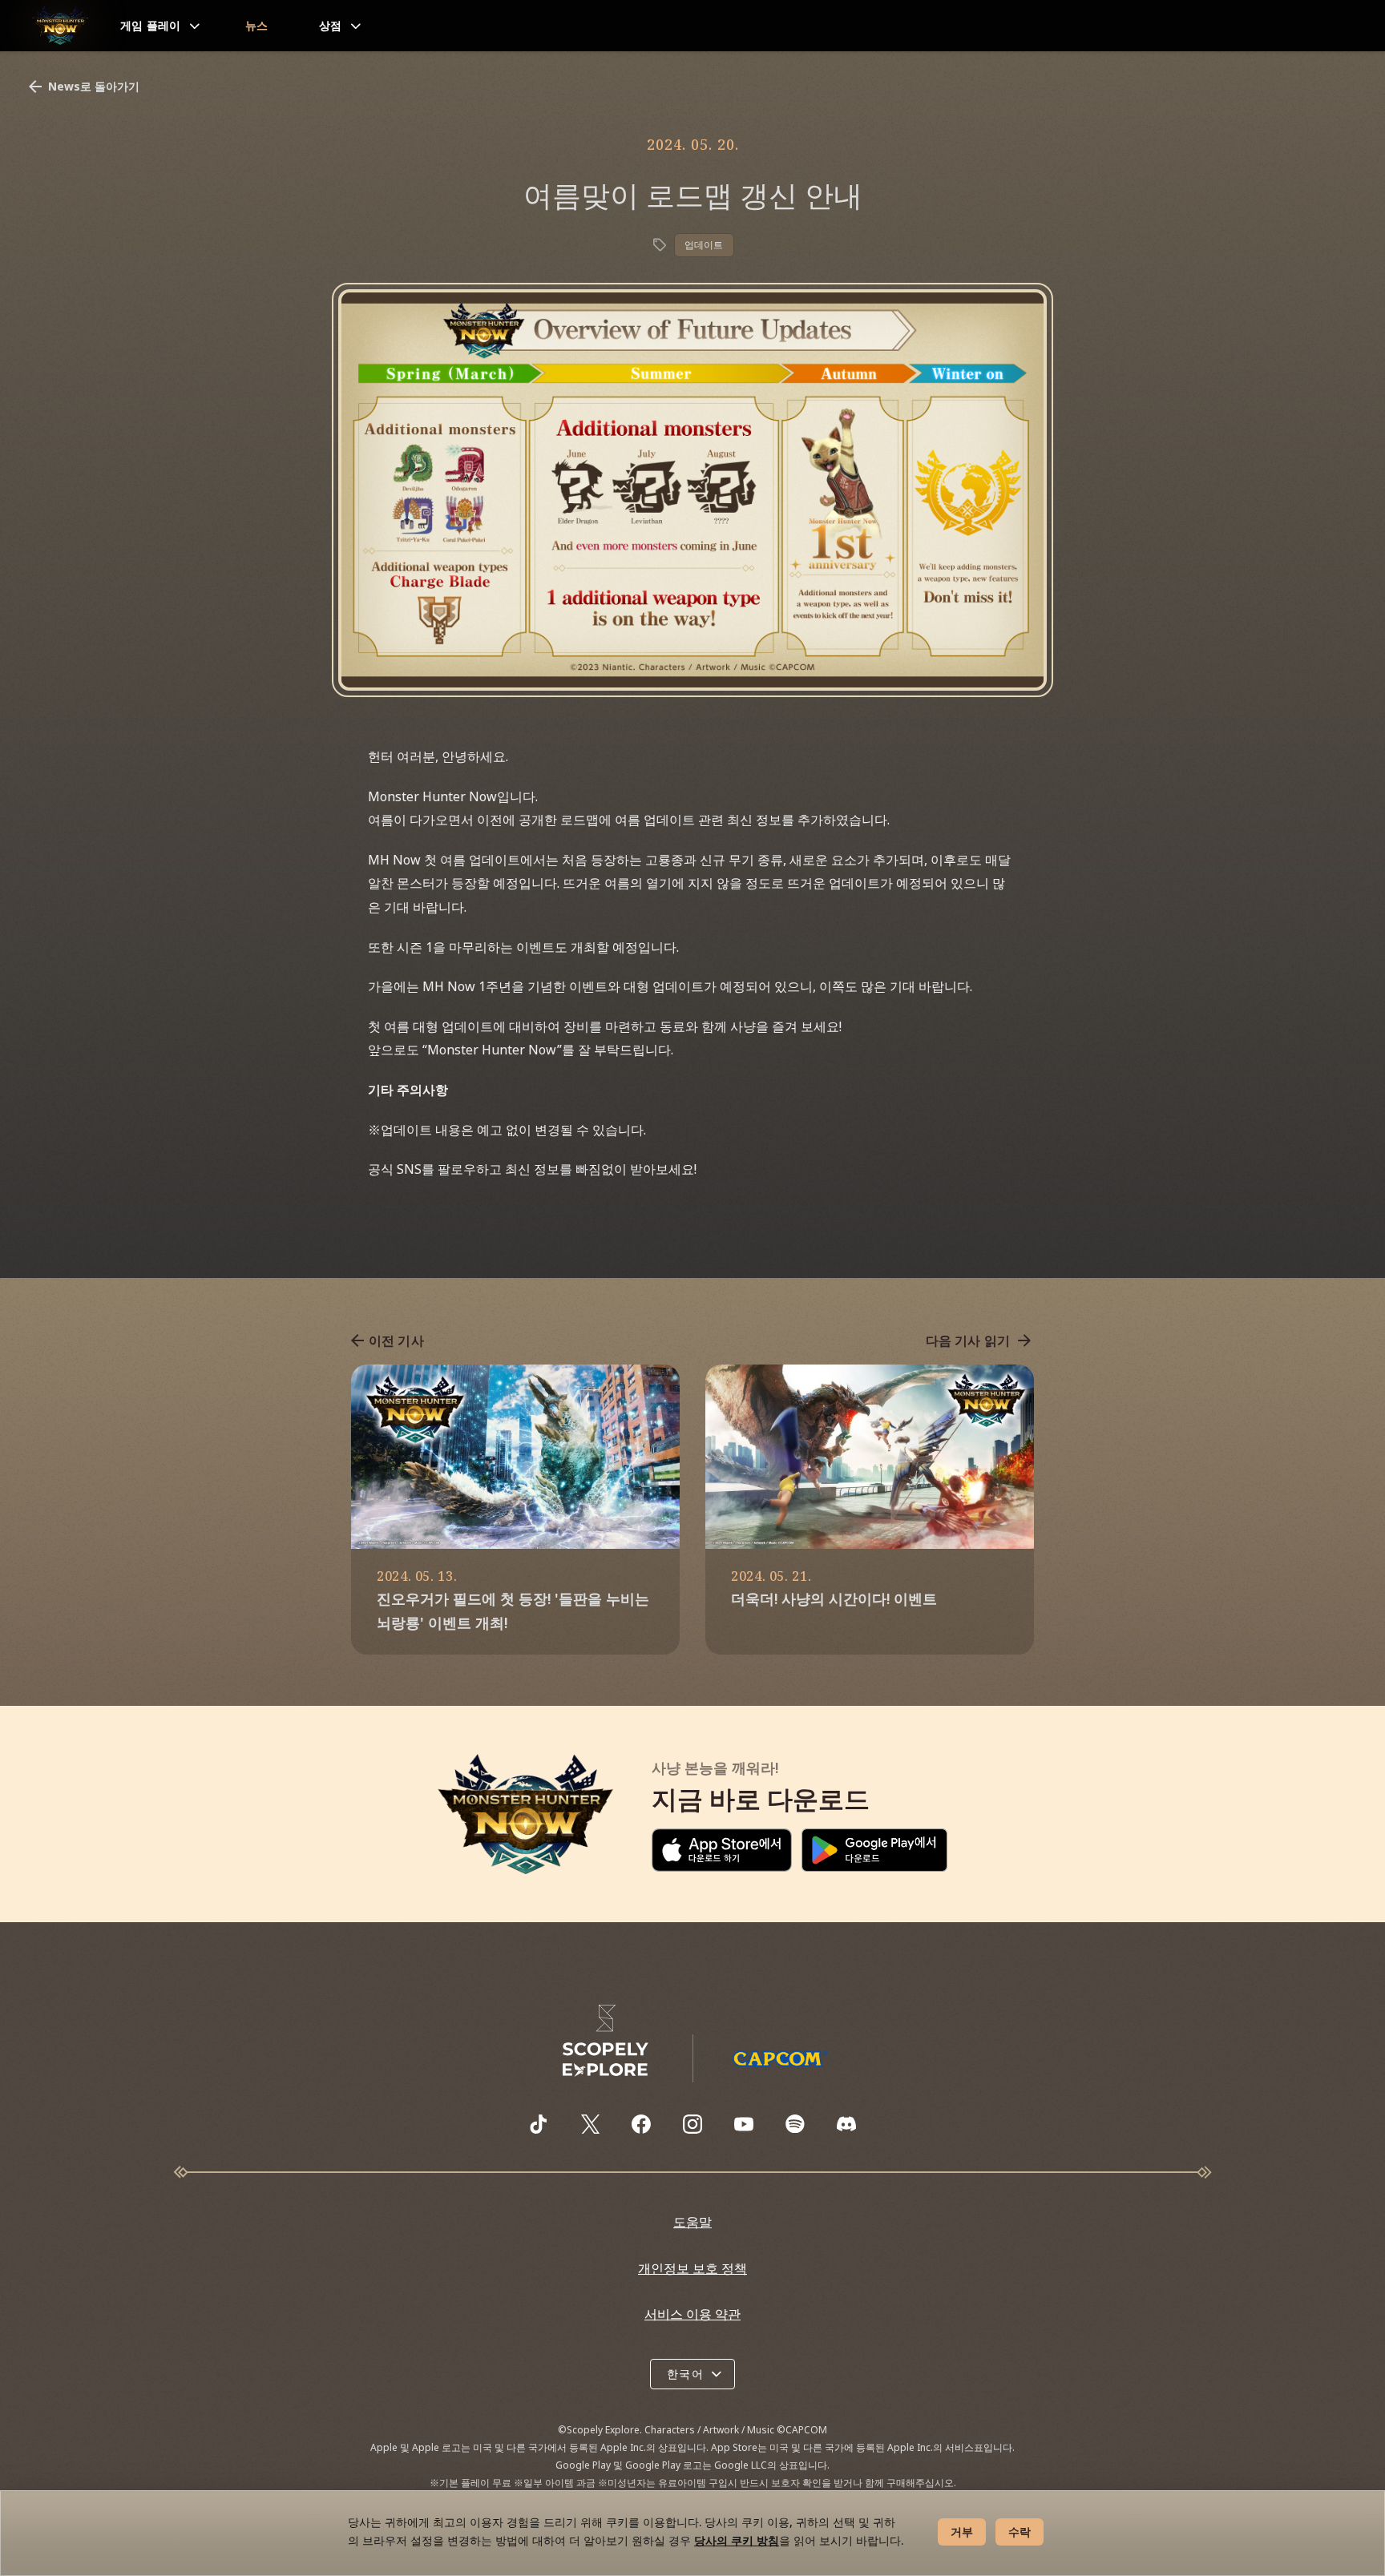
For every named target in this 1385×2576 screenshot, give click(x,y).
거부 (962, 2532)
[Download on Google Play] (874, 1850)
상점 (331, 25)
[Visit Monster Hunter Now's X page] (590, 2124)
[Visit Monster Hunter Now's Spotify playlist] (795, 2124)
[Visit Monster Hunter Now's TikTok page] (539, 2124)
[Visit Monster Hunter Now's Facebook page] (641, 2124)
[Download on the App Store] (722, 1850)
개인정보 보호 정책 (692, 2268)
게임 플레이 (151, 25)
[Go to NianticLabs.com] (606, 2041)
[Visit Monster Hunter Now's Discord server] (846, 2124)
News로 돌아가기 (94, 86)
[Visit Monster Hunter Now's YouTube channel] (744, 2124)
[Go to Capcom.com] (780, 2058)
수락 (1020, 2532)
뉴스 (257, 25)
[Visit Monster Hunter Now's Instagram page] (692, 2124)
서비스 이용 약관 (692, 2314)
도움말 (692, 2222)
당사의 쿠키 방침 (737, 2540)
